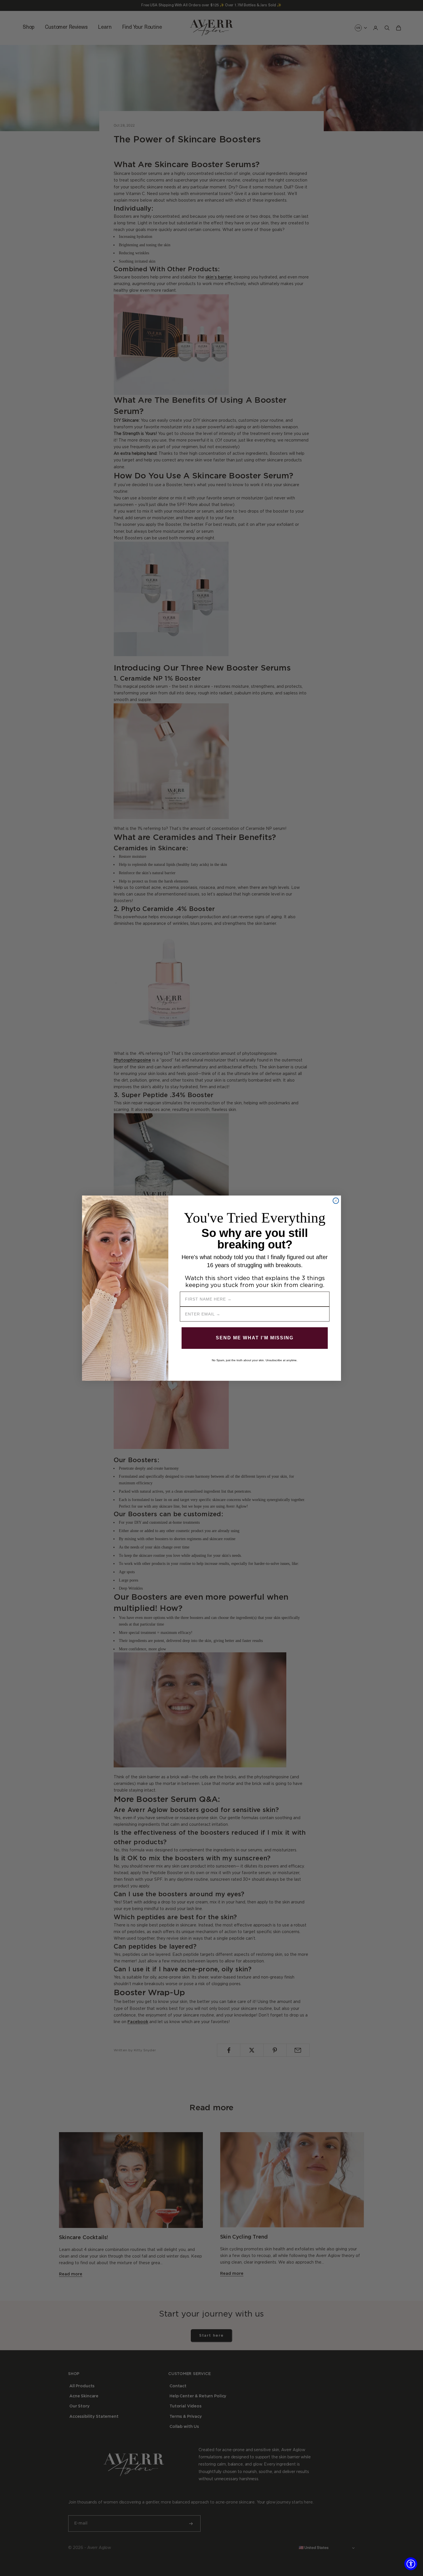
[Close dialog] (336, 1201)
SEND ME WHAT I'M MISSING (255, 1338)
